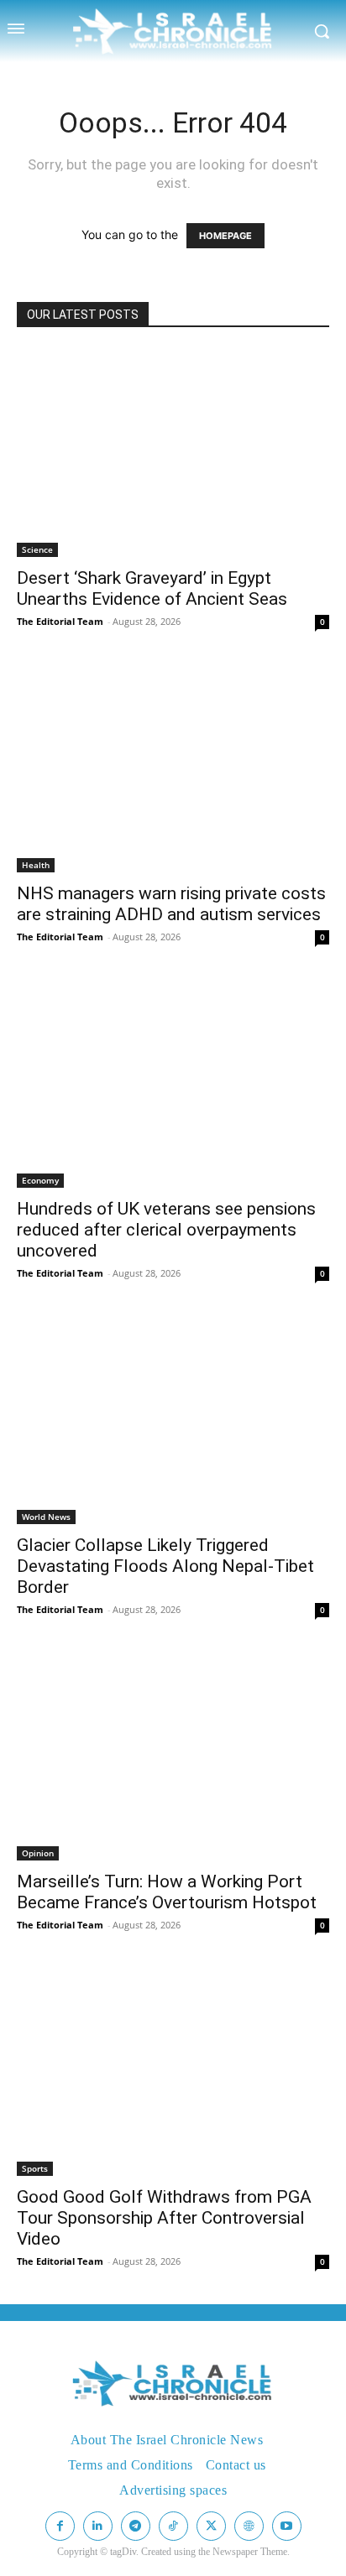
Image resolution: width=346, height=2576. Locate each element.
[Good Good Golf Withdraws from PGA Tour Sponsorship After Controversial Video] (173, 2072)
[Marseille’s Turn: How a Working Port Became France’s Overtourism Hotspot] (173, 1756)
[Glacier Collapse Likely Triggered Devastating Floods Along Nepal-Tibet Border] (173, 1420)
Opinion (38, 1853)
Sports (35, 2168)
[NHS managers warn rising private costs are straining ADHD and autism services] (173, 768)
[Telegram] (136, 2526)
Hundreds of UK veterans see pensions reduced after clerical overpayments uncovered (166, 1230)
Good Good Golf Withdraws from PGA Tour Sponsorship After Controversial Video (164, 2218)
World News (46, 1517)
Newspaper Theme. (251, 2552)
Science (37, 549)
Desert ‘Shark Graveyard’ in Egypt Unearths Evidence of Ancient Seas (152, 588)
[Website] (249, 2526)
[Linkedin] (98, 2526)
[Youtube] (287, 2526)
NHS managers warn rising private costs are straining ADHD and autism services (171, 904)
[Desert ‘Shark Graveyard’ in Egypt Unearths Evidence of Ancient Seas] (173, 453)
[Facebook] (60, 2526)
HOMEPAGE (225, 236)
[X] (211, 2526)
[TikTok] (173, 2526)
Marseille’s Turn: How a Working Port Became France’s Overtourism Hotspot (167, 1892)
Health (36, 865)
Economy (40, 1180)
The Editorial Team (60, 621)
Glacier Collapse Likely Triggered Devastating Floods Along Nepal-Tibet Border (165, 1566)
